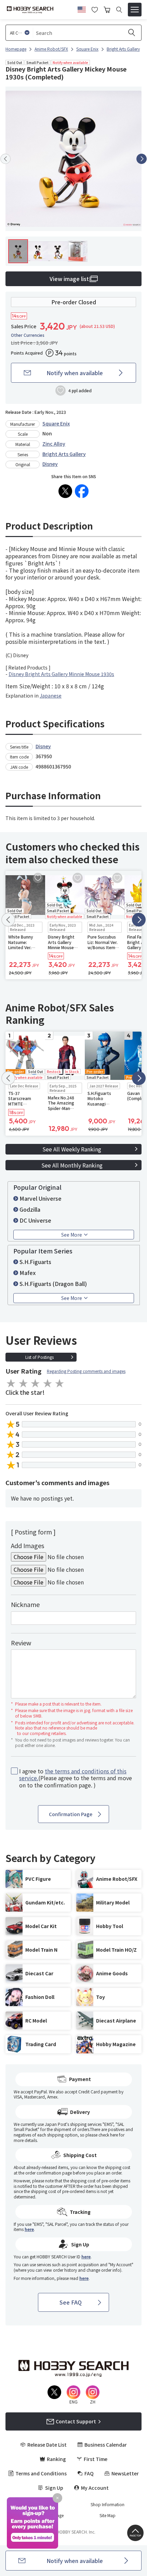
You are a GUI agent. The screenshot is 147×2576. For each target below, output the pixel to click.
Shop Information (108, 2504)
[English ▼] (82, 9)
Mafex (28, 1273)
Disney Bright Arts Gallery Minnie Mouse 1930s (61, 674)
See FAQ (71, 2302)
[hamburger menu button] (135, 10)
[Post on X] (65, 491)
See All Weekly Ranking (72, 1149)
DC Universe (35, 1220)
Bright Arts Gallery (64, 454)
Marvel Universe (41, 1198)
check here (108, 2135)
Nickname (25, 1604)
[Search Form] (119, 10)
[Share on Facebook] (82, 491)
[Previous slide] (5, 159)
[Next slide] (142, 159)
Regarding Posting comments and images (86, 1371)
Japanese (51, 696)
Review (21, 1643)
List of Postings (39, 1357)
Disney (50, 464)
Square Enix (56, 423)
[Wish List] (95, 9)
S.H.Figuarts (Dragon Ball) (53, 1284)
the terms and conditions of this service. (73, 1775)
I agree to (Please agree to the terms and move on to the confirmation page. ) (76, 1778)
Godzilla (30, 1209)
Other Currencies (28, 335)
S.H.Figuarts (35, 1262)
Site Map (108, 2515)
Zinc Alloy (54, 444)
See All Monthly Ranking (72, 1165)
